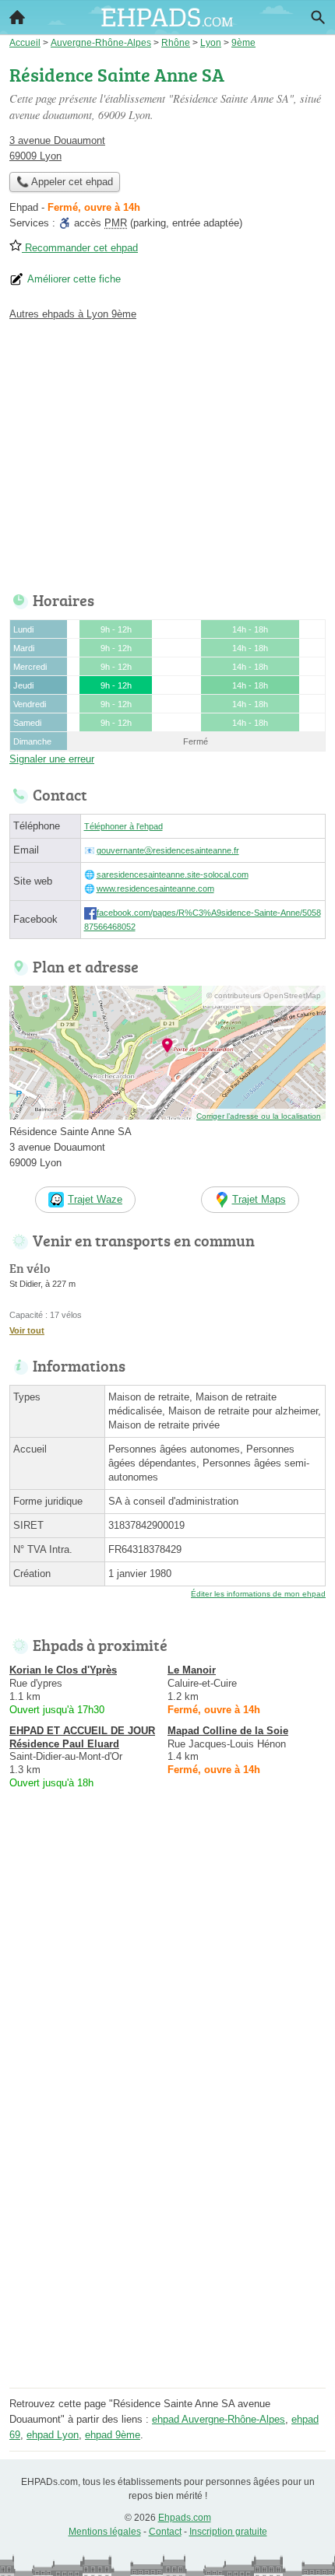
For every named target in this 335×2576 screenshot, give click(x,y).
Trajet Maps (259, 1199)
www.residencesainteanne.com (155, 888)
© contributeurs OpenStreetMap (264, 995)
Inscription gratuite (228, 2532)
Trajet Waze (95, 1199)
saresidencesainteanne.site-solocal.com (173, 874)
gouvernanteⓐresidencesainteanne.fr (168, 850)
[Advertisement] (167, 2216)
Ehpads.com (185, 2518)
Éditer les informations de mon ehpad (258, 1594)
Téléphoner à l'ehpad (123, 826)
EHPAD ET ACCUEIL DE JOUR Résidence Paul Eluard (82, 1737)
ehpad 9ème (113, 2435)
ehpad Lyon (53, 2435)
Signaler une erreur (52, 759)
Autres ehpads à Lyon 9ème (73, 314)
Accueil (17, 17)
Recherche (318, 17)
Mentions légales (105, 2532)
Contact (165, 2532)
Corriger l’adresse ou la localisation (259, 1116)
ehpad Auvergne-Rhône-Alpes (219, 2419)
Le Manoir (192, 1670)
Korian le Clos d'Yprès (63, 1670)
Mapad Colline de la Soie (228, 1731)
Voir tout (27, 1330)
